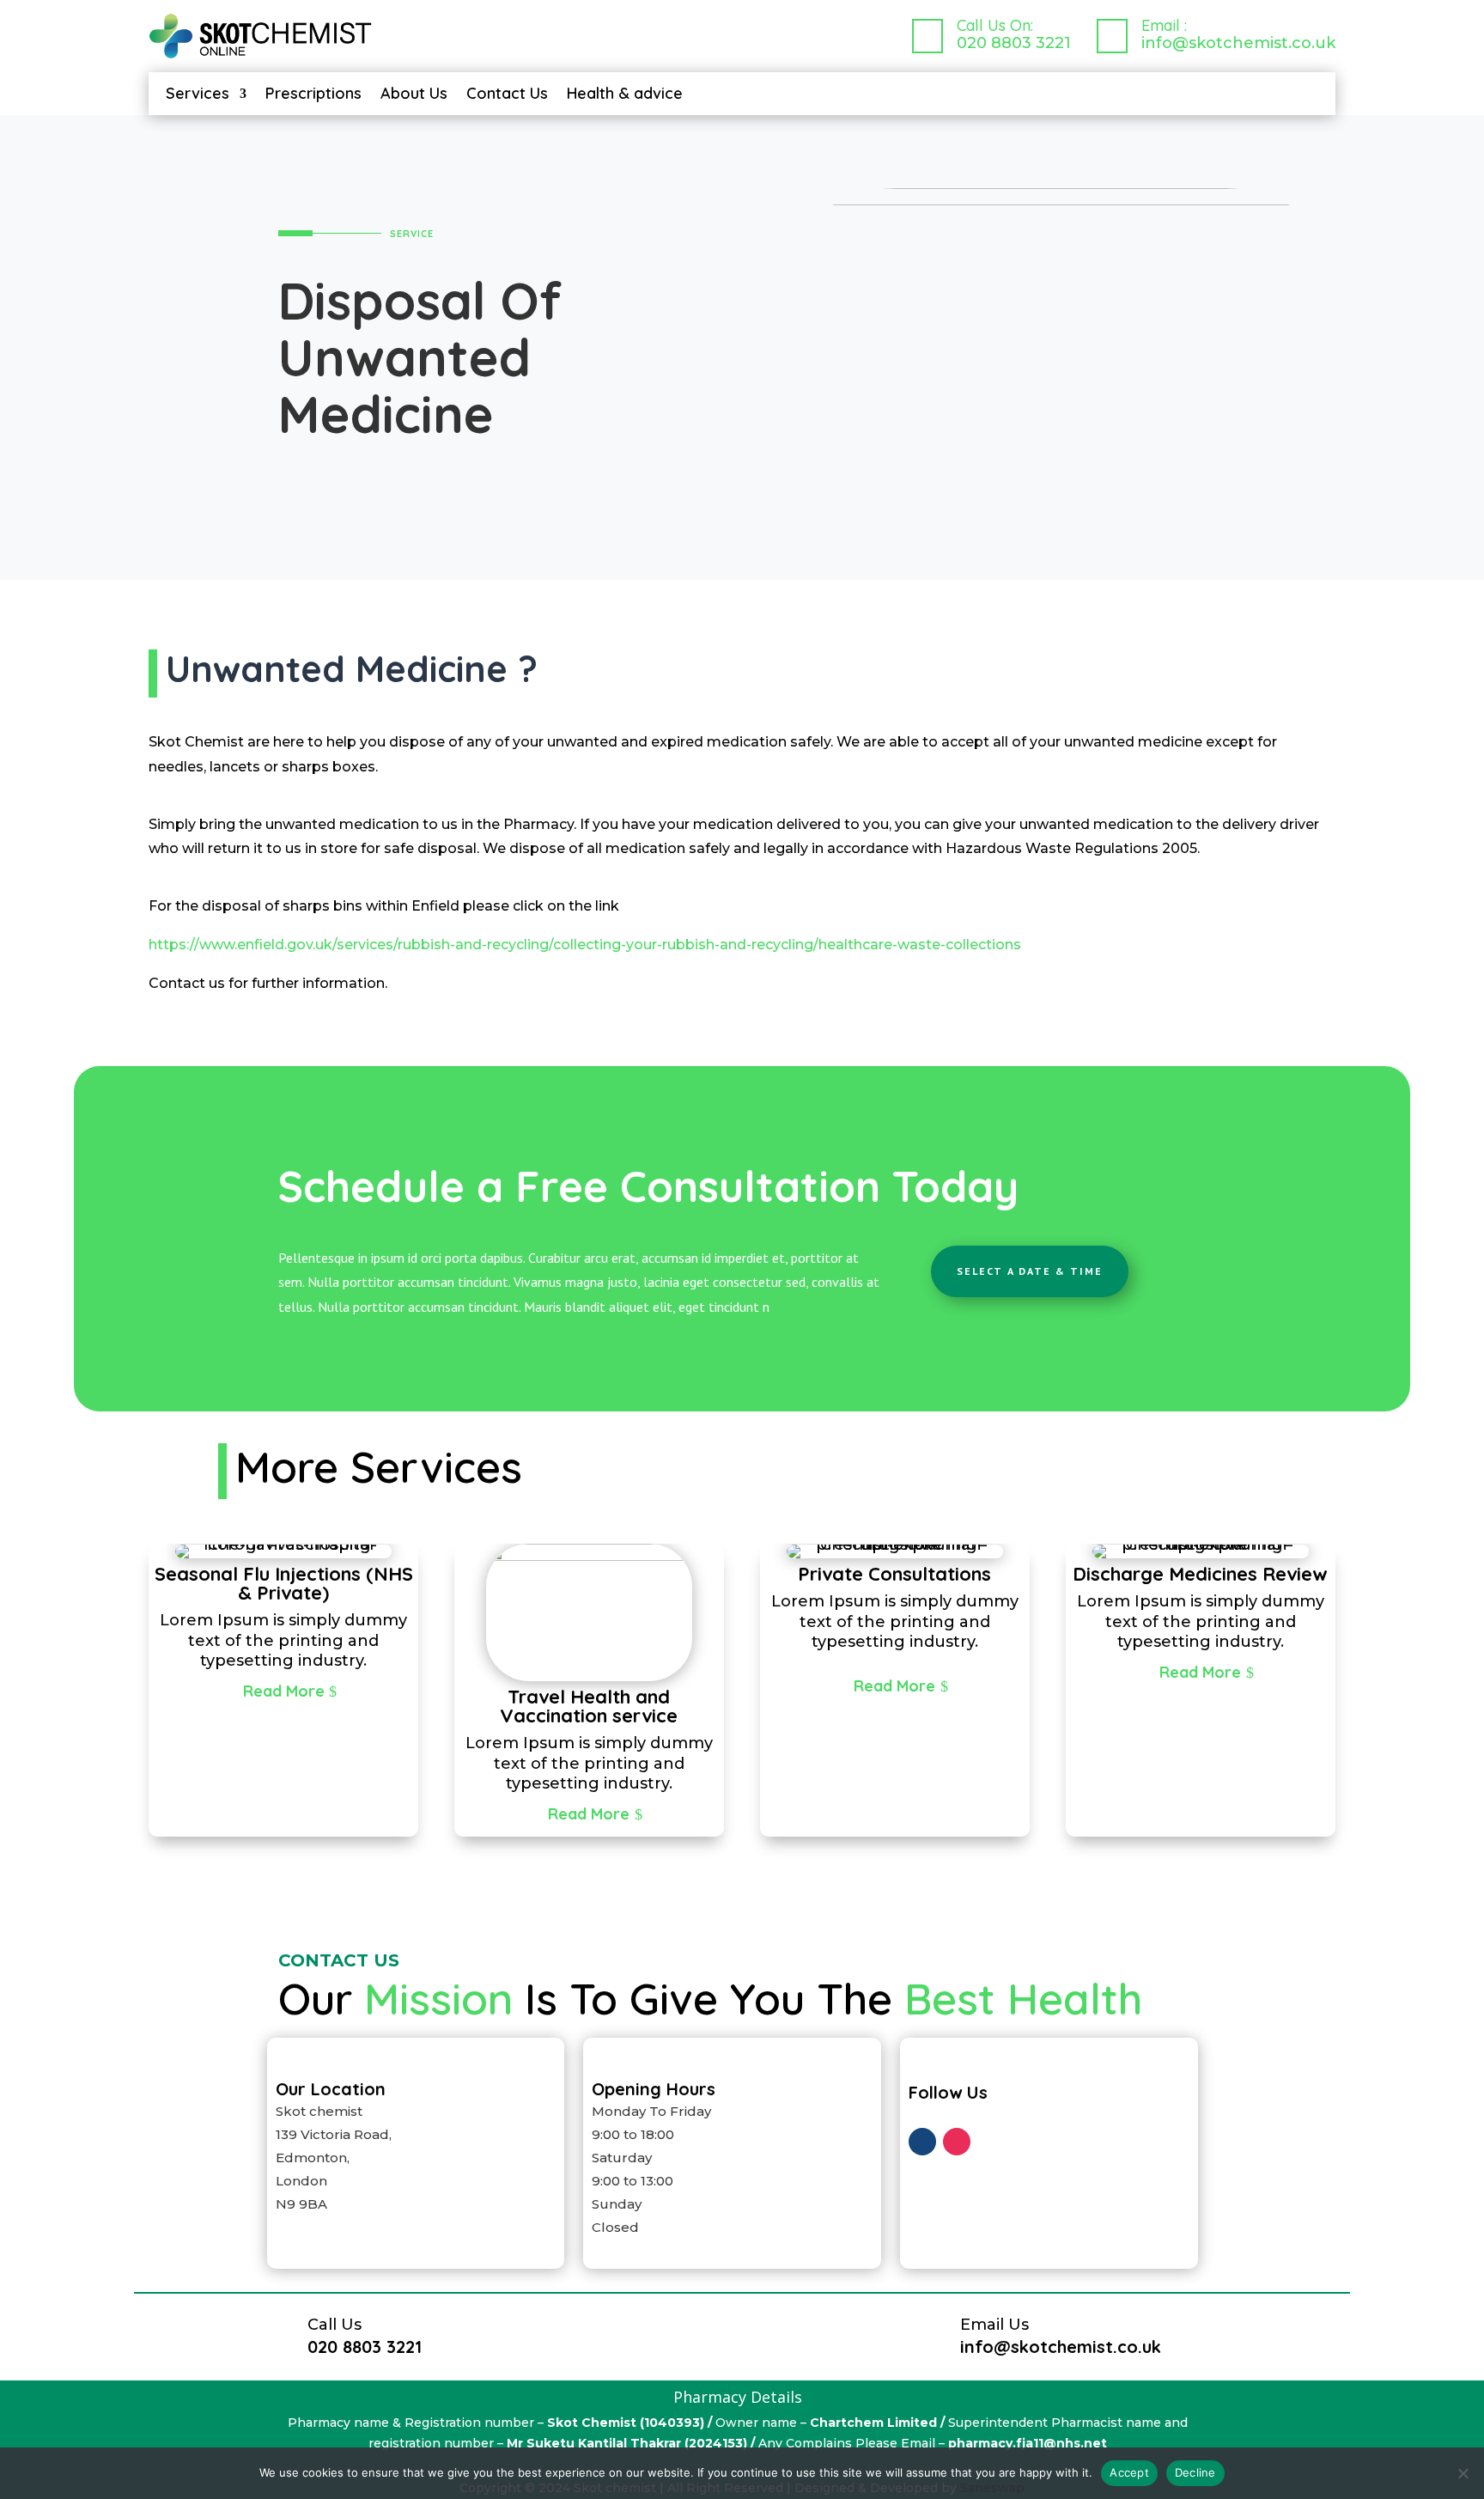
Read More (284, 1691)
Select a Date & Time (1030, 1271)
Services (198, 95)
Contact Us (507, 95)
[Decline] (1463, 2473)
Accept (1129, 2472)
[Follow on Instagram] (957, 2142)
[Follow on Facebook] (922, 2142)
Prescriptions (313, 95)
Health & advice (625, 95)
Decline (1195, 2472)
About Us (414, 95)
